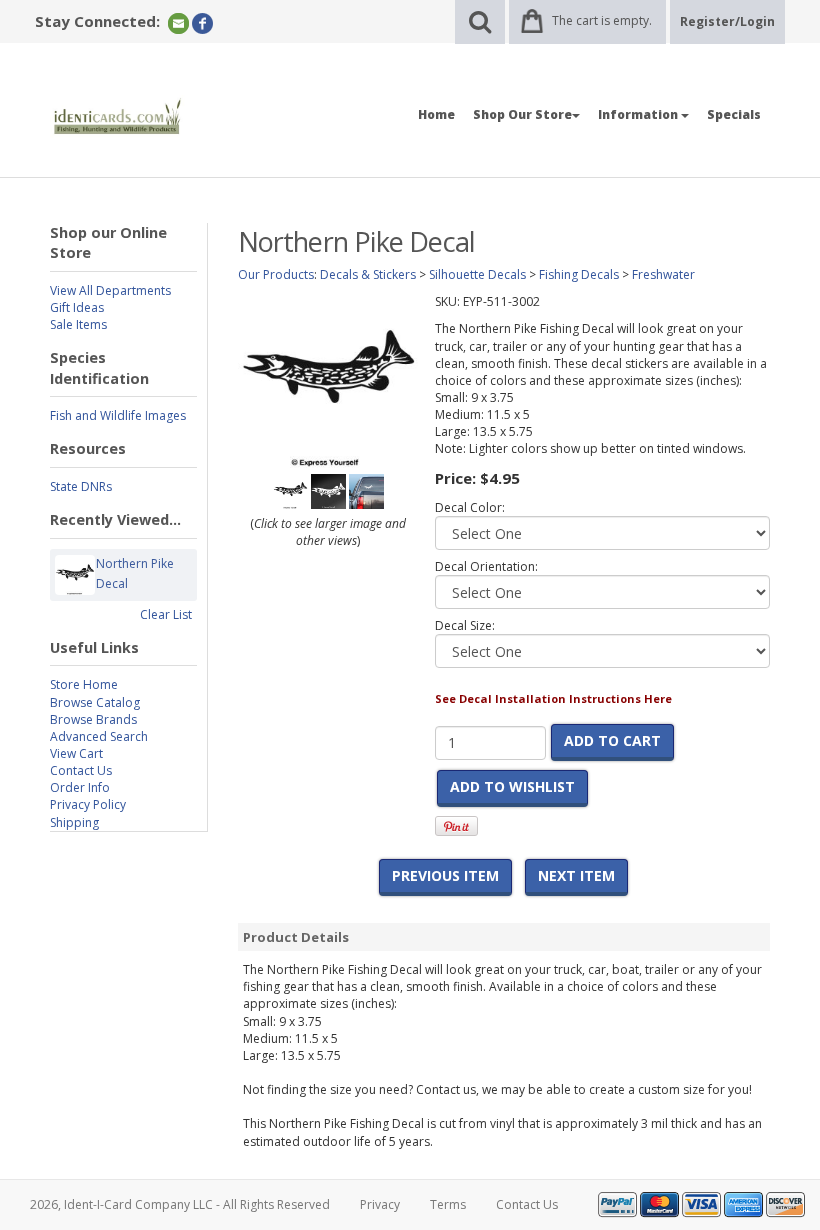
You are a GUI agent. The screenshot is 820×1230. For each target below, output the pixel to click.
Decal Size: (465, 625)
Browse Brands (93, 719)
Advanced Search (99, 736)
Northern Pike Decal (135, 573)
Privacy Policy (88, 804)
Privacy (380, 1204)
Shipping (74, 822)
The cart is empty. (602, 20)
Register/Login (727, 21)
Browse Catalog (95, 702)
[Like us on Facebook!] (202, 22)
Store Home (84, 684)
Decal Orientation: (486, 566)
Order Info (80, 787)
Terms (448, 1204)
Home (436, 114)
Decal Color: (470, 507)
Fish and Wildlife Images (118, 415)
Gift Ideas (77, 307)
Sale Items (78, 324)
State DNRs (81, 486)
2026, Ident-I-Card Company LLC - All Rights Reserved (180, 1204)
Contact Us (81, 770)
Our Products (276, 274)
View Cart (76, 753)
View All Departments (110, 290)
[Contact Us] (178, 22)
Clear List (166, 614)
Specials (734, 114)
